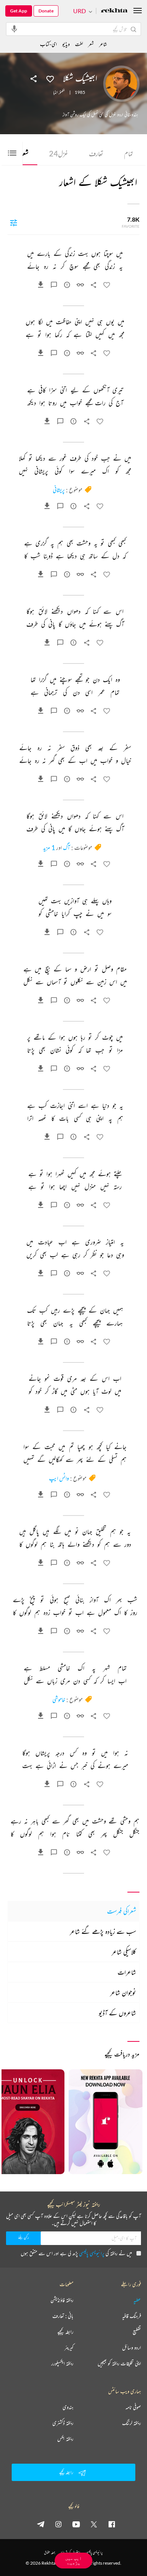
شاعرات (127, 1972)
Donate (46, 11)
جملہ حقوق (50, 2552)
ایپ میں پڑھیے (73, 2560)
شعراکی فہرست (122, 1911)
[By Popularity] (14, 222)
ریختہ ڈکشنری (63, 2423)
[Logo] (114, 11)
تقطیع (137, 2332)
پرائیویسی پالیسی (92, 2253)
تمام (129, 153)
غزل (59, 153)
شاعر (103, 44)
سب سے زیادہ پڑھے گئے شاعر (103, 1931)
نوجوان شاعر (123, 1992)
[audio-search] (14, 29)
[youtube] (76, 2524)
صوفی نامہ (133, 2407)
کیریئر (69, 2348)
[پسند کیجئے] (50, 78)
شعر (91, 44)
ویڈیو (66, 44)
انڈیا (55, 92)
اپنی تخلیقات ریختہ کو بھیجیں (119, 2363)
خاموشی (59, 1699)
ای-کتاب (48, 44)
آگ (67, 847)
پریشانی (59, 490)
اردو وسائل (132, 2348)
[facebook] (112, 2524)
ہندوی (68, 2407)
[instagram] (58, 2524)
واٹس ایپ (59, 1478)
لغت (79, 44)
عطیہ (137, 2300)
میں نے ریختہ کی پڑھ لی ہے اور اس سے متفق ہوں (76, 2253)
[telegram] (41, 2524)
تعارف (96, 153)
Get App (19, 11)
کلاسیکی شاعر (124, 1952)
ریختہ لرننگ (132, 2423)
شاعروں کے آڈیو (117, 2013)
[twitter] (94, 2524)
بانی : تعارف (63, 2316)
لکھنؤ (62, 92)
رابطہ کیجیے (65, 2332)
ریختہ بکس (65, 2439)
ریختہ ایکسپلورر (62, 2363)
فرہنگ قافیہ (132, 2316)
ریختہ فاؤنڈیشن (62, 2300)
